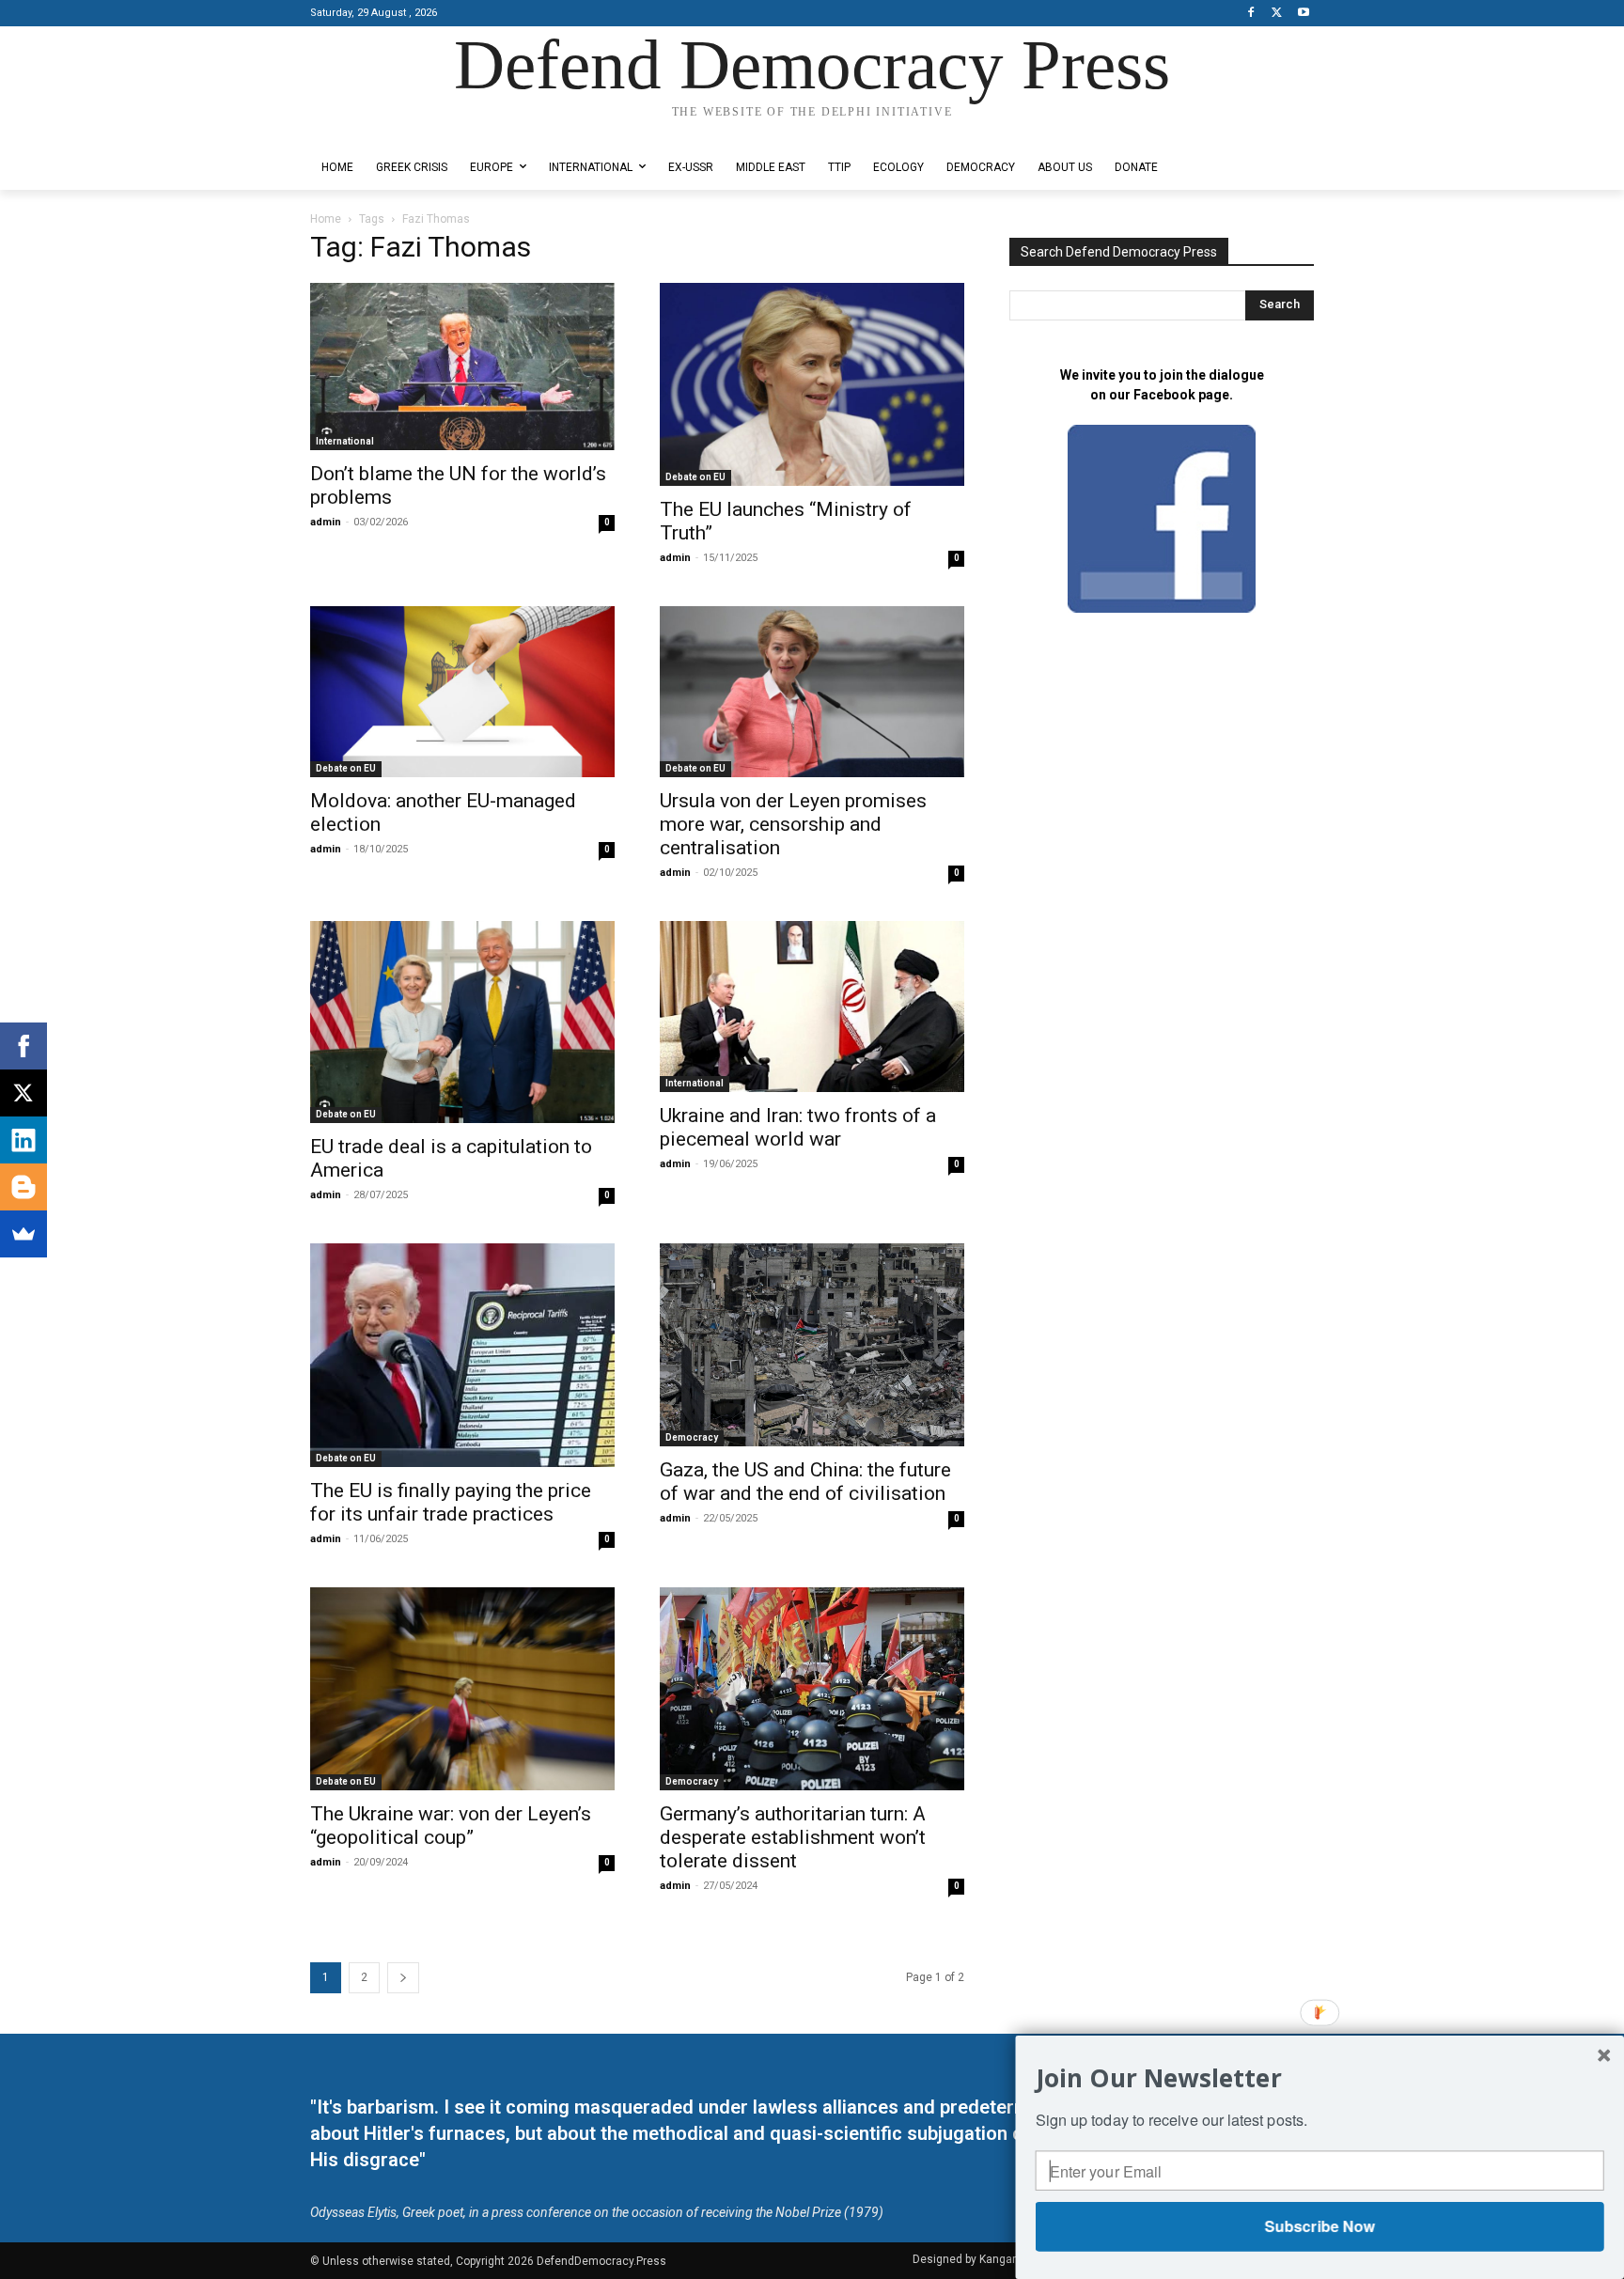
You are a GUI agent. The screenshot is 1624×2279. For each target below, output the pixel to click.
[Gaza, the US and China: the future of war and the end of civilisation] (812, 1345)
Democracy (692, 1437)
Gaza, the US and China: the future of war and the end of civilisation (805, 1482)
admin (326, 522)
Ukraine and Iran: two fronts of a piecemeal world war (798, 1127)
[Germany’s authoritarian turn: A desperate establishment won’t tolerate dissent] (812, 1689)
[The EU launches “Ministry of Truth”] (812, 384)
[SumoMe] (23, 1234)
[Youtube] (1303, 14)
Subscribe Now (1319, 2226)
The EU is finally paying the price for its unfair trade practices (451, 1502)
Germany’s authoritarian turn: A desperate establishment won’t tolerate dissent (793, 1837)
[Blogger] (23, 1187)
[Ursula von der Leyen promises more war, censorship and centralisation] (812, 692)
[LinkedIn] (23, 1140)
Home (326, 219)
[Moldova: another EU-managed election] (462, 692)
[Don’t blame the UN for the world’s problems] (462, 367)
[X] (1277, 14)
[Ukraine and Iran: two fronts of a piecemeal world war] (812, 1007)
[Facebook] (1251, 14)
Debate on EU (695, 477)
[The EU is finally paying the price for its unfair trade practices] (462, 1355)
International (345, 441)
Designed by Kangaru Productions (383, 130)
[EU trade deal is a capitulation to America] (462, 1022)
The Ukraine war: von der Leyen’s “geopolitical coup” (451, 1826)
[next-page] (403, 1978)
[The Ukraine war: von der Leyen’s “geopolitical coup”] (462, 1689)
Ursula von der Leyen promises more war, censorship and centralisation (793, 824)
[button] (1320, 2077)
